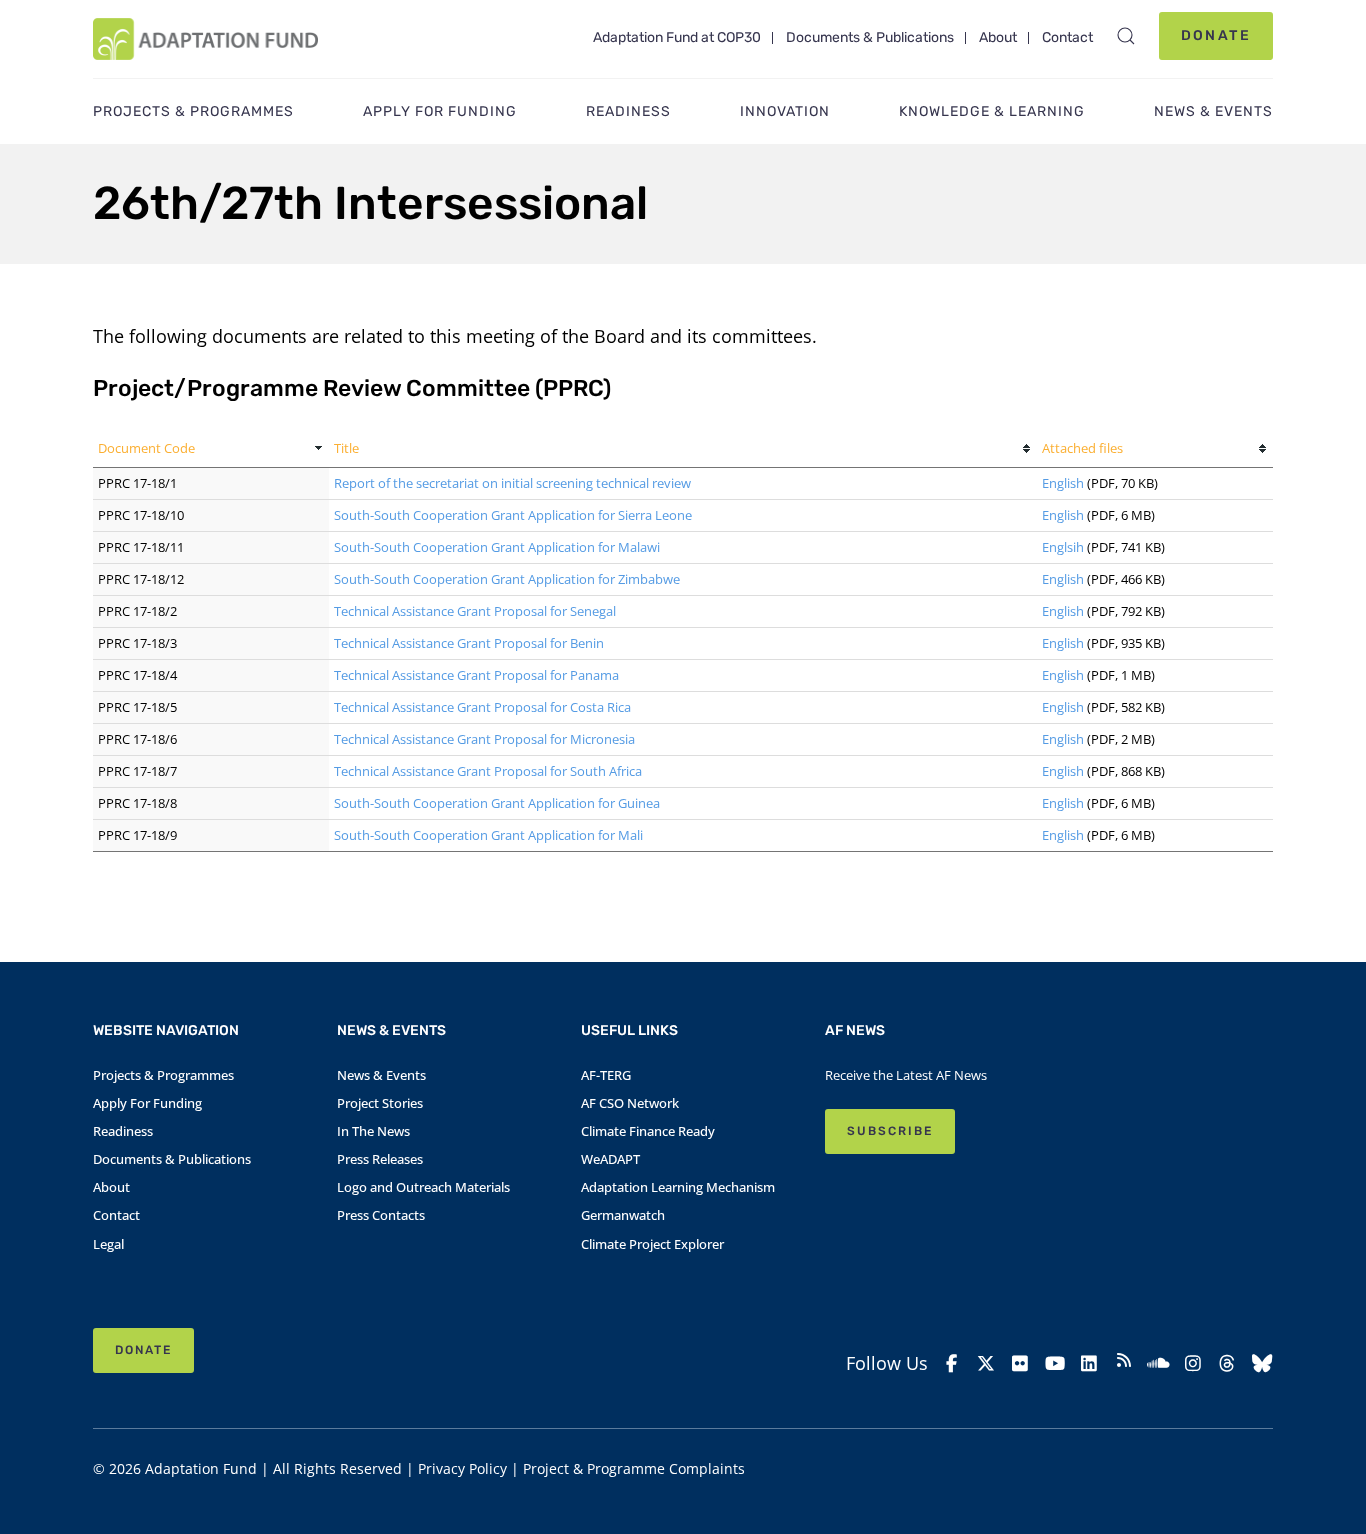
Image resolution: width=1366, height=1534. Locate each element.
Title (346, 448)
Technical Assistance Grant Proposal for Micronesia (484, 739)
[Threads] (1227, 1363)
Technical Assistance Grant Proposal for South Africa (488, 771)
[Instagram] (1193, 1363)
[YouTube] (1055, 1363)
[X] (986, 1363)
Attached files (1082, 448)
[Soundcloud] (1158, 1363)
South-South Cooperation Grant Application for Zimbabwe (507, 579)
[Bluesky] (1262, 1363)
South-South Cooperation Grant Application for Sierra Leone (513, 515)
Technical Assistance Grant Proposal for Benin (469, 643)
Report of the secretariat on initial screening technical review (512, 483)
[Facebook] (951, 1363)
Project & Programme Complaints (634, 1468)
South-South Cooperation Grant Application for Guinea (497, 803)
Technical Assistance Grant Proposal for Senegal (475, 611)
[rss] (1124, 1363)
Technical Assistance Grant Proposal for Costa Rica (482, 707)
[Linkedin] (1089, 1363)
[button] (1126, 36)
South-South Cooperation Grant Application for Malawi (497, 547)
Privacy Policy (462, 1468)
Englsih (1063, 547)
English (1063, 483)
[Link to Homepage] (205, 39)
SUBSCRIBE (890, 1131)
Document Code (146, 448)
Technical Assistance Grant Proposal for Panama (476, 675)
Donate (1216, 35)
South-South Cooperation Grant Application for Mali (488, 835)
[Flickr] (1020, 1363)
